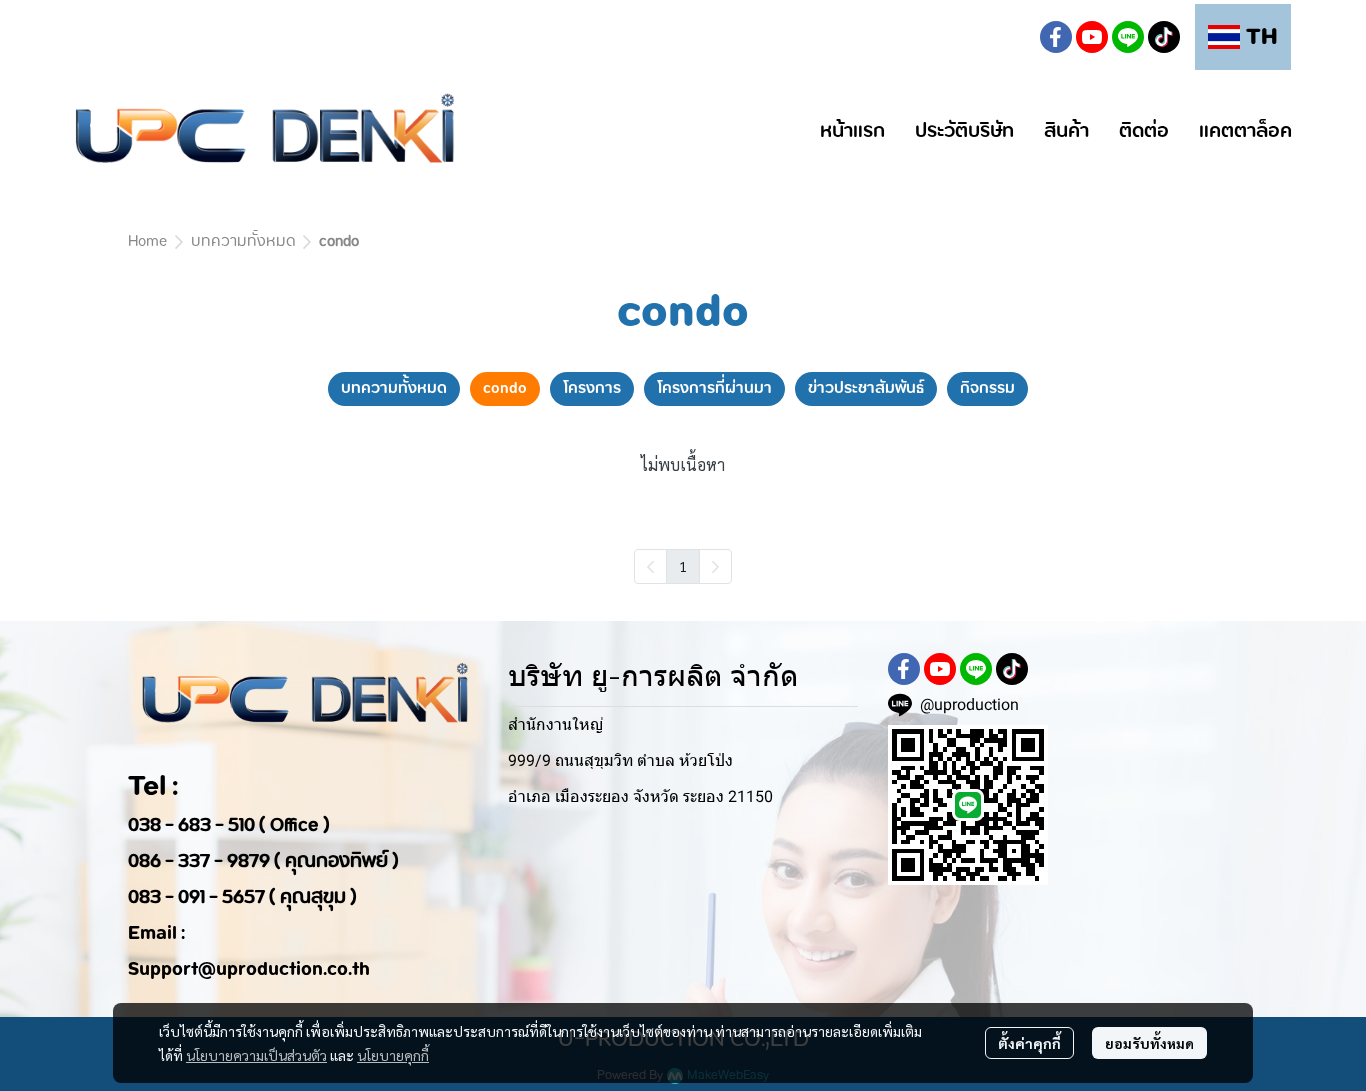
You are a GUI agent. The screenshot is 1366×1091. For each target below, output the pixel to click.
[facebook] (1056, 37)
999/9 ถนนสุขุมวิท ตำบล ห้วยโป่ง (620, 760)
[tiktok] (1164, 37)
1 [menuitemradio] (683, 566)
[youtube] (1092, 37)
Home (147, 242)
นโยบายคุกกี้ (393, 1055)
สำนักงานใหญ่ (555, 724)
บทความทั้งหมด (243, 242)
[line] (1128, 37)
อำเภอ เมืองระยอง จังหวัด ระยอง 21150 (640, 796)
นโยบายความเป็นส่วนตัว (256, 1055)
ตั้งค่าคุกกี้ (1029, 1043)
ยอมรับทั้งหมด (1149, 1043)
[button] (1008, 37)
